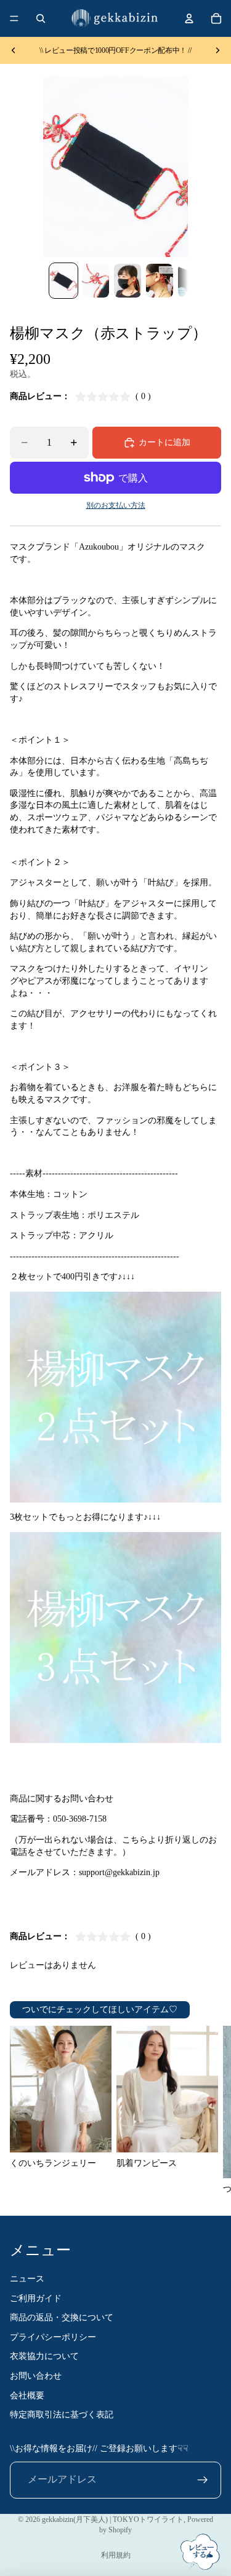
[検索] (41, 18)
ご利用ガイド (36, 2298)
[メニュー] (14, 18)
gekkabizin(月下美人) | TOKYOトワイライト (113, 2519)
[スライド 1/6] (63, 281)
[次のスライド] (217, 50)
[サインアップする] (203, 2480)
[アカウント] (189, 18)
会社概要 (27, 2396)
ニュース (27, 2279)
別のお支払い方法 (116, 506)
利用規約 (116, 2555)
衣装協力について (44, 2357)
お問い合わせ (36, 2376)
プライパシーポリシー (53, 2337)
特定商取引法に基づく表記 (62, 2415)
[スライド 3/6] (128, 281)
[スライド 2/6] (95, 281)
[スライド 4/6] (160, 281)
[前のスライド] (14, 50)
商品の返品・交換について (62, 2318)
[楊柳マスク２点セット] (115, 1397)
